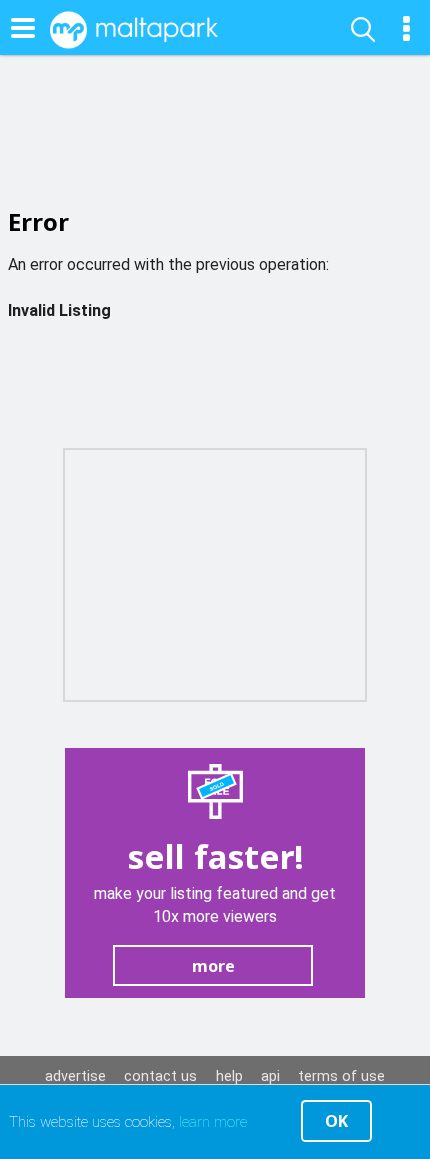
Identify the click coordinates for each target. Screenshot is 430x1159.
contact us (160, 1076)
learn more (213, 1122)
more (213, 966)
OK (336, 1121)
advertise (75, 1076)
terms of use (341, 1076)
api (270, 1076)
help (229, 1076)
